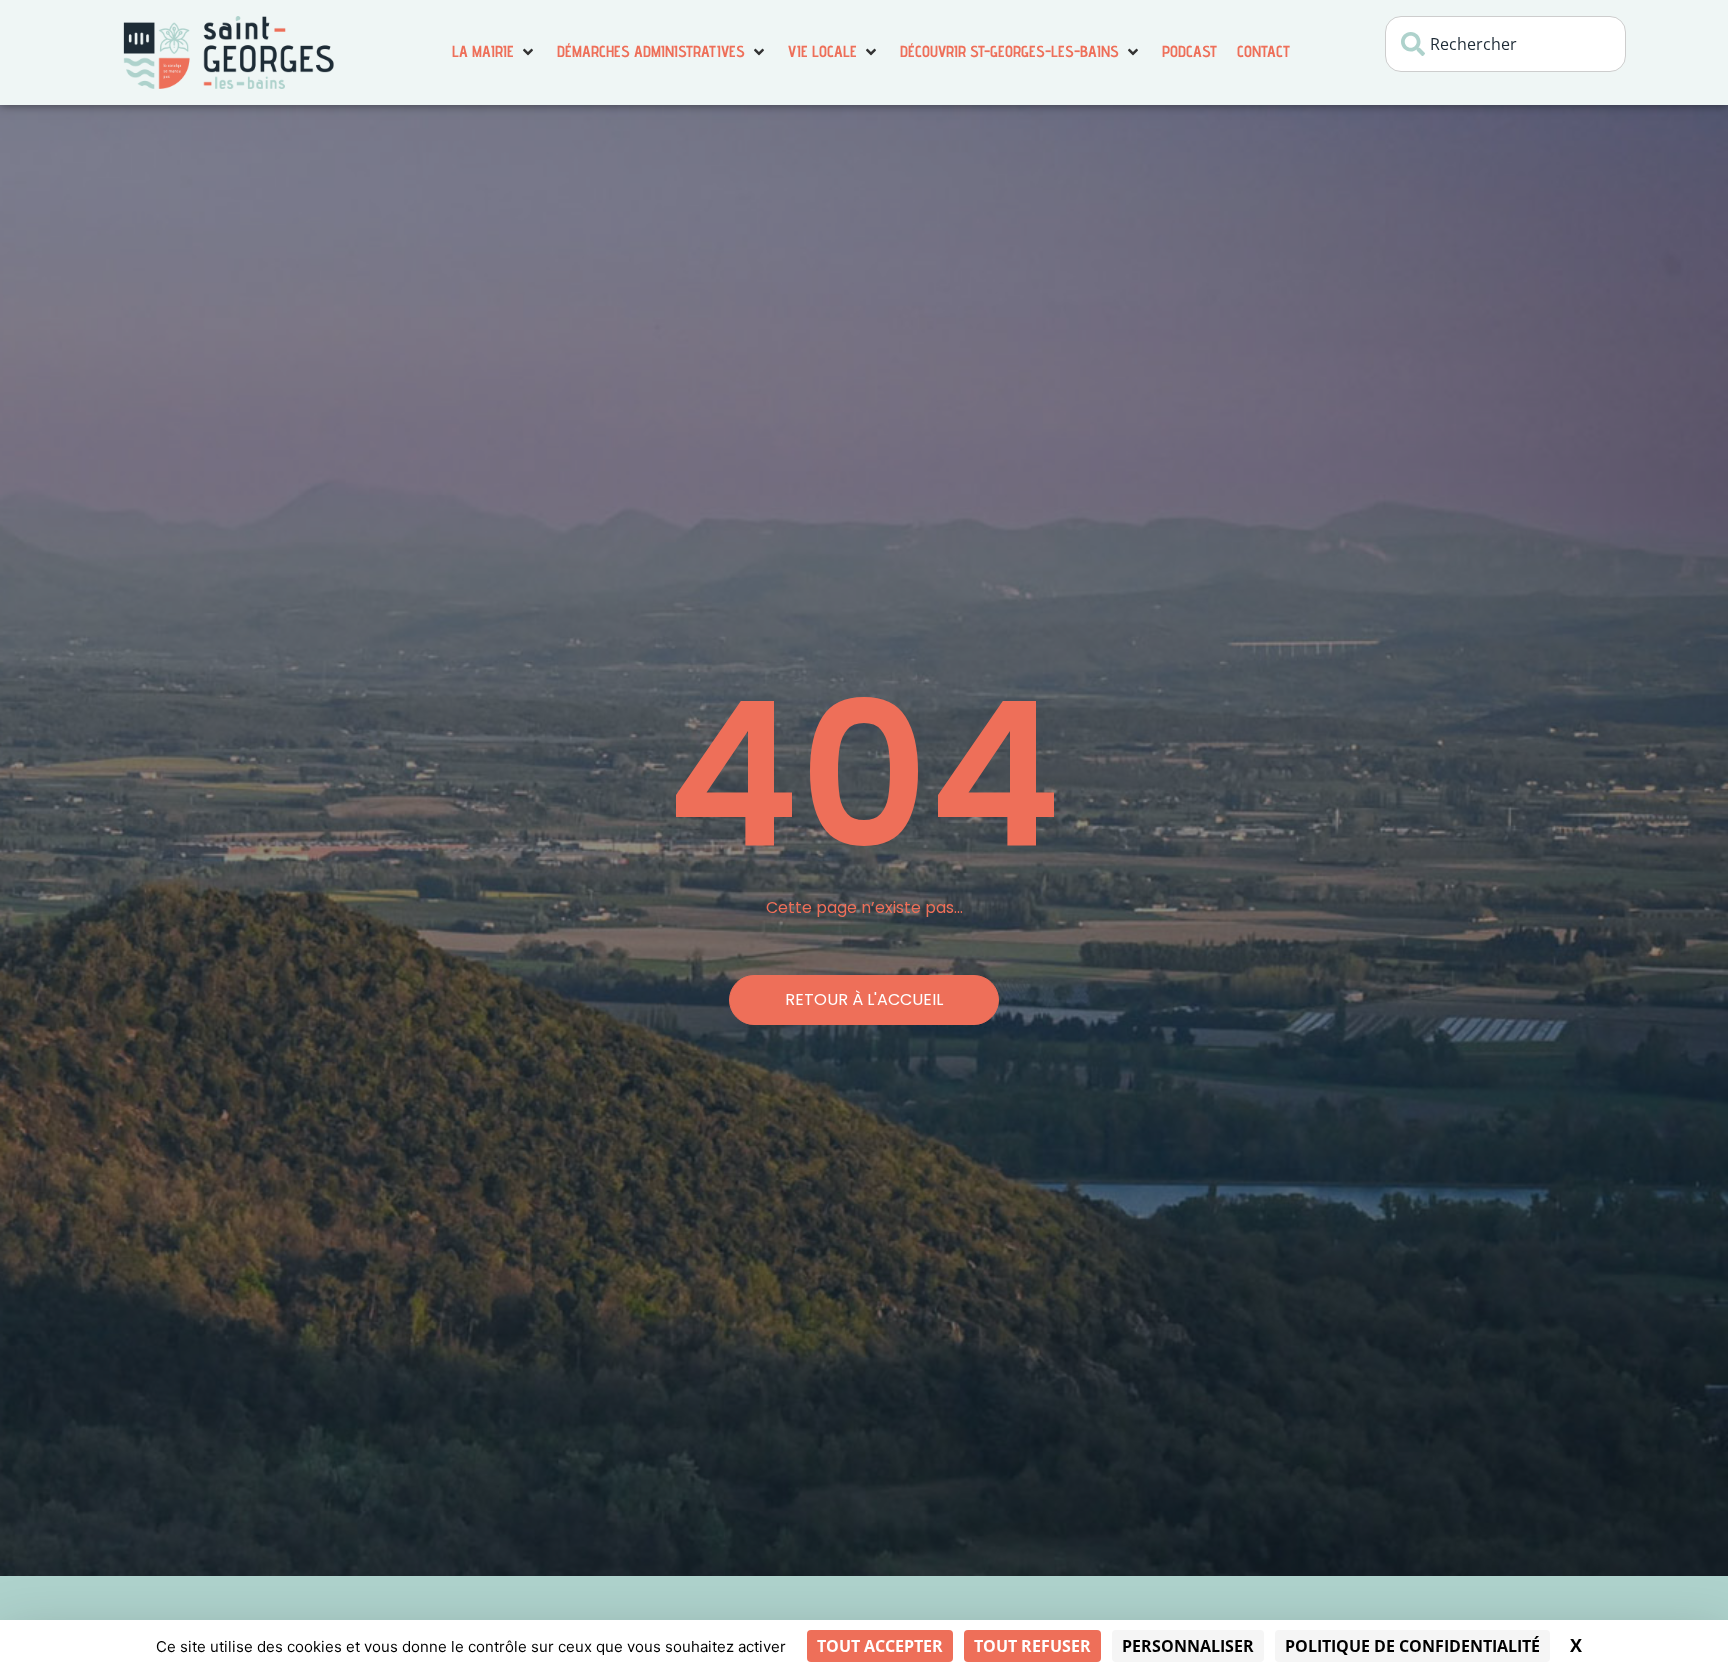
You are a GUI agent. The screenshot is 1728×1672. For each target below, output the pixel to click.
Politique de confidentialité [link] (1412, 1646)
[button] (494, 52)
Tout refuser (1032, 1646)
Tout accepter (880, 1646)
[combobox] (1505, 44)
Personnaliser (1188, 1646)
